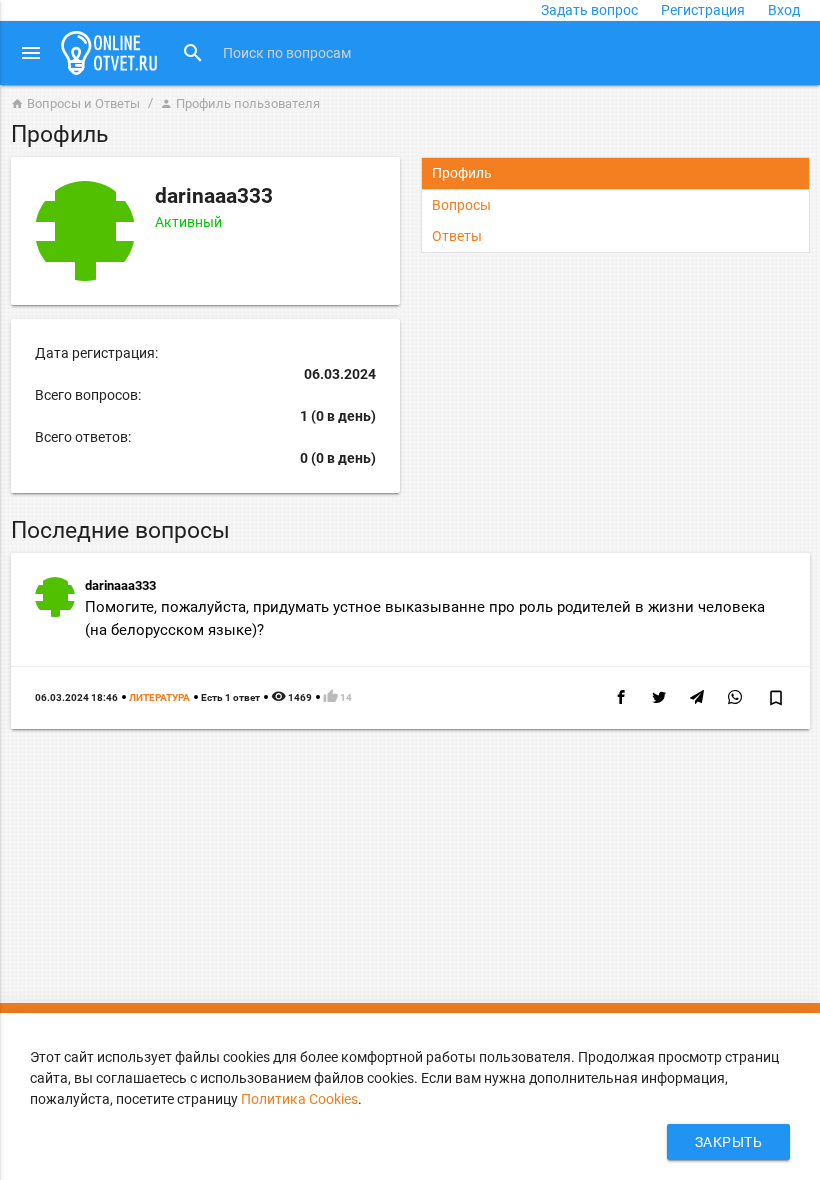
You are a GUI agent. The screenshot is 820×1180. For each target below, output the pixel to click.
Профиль (462, 173)
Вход (784, 10)
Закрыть (729, 1142)
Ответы (457, 236)
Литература (159, 697)
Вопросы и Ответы (75, 103)
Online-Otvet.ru (109, 53)
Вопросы (461, 205)
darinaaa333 (120, 585)
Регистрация (703, 10)
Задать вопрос (589, 10)
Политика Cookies (299, 1099)
